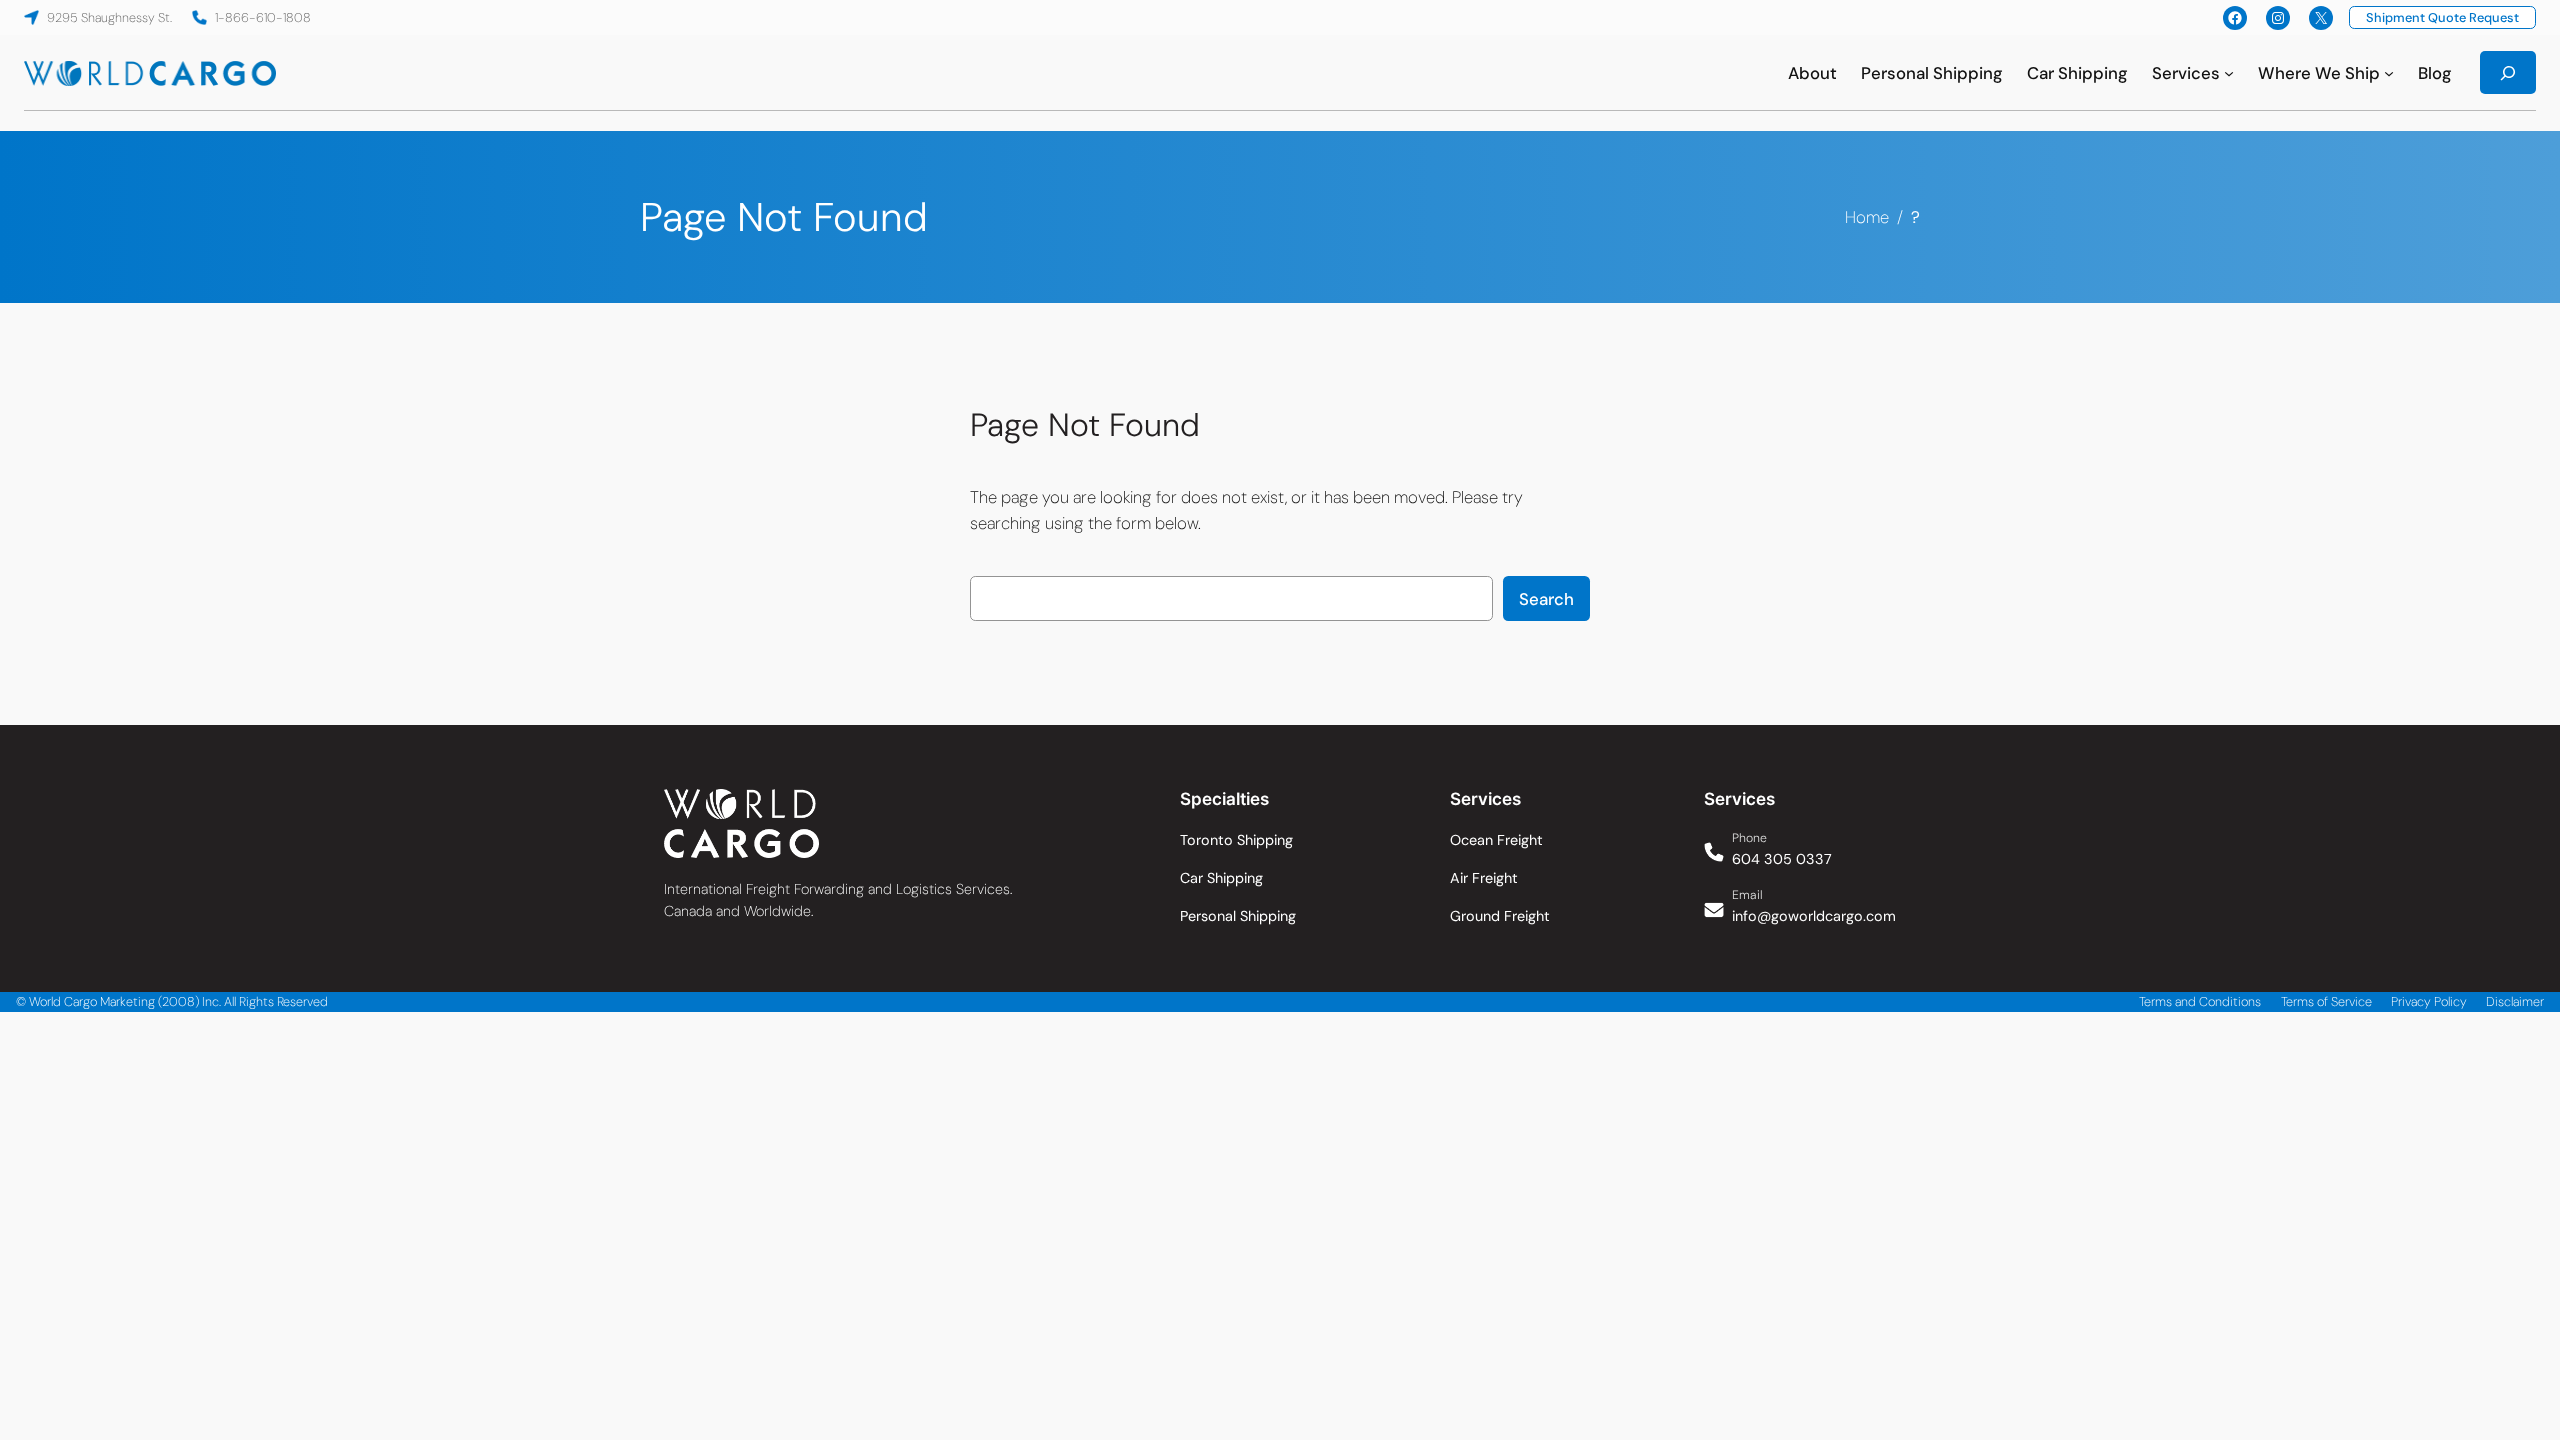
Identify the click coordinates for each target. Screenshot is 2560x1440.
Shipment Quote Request (2442, 17)
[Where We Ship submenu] (2389, 73)
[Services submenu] (2229, 73)
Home (1867, 217)
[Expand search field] (2508, 72)
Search (1546, 599)
